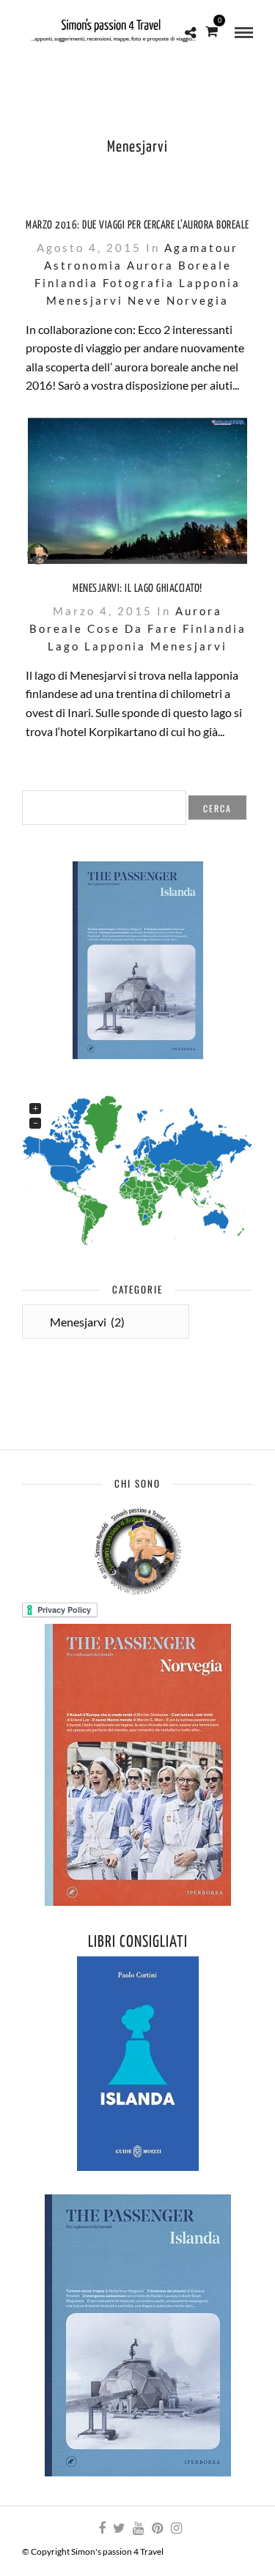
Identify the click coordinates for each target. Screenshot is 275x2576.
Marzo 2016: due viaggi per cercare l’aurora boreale (137, 225)
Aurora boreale (179, 265)
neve (145, 300)
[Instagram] (176, 2528)
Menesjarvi (85, 300)
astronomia (83, 265)
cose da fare (133, 628)
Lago (64, 646)
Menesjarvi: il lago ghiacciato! (137, 589)
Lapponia (210, 283)
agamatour (201, 248)
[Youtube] (138, 2528)
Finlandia (66, 283)
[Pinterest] (157, 2528)
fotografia (139, 283)
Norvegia (198, 300)
